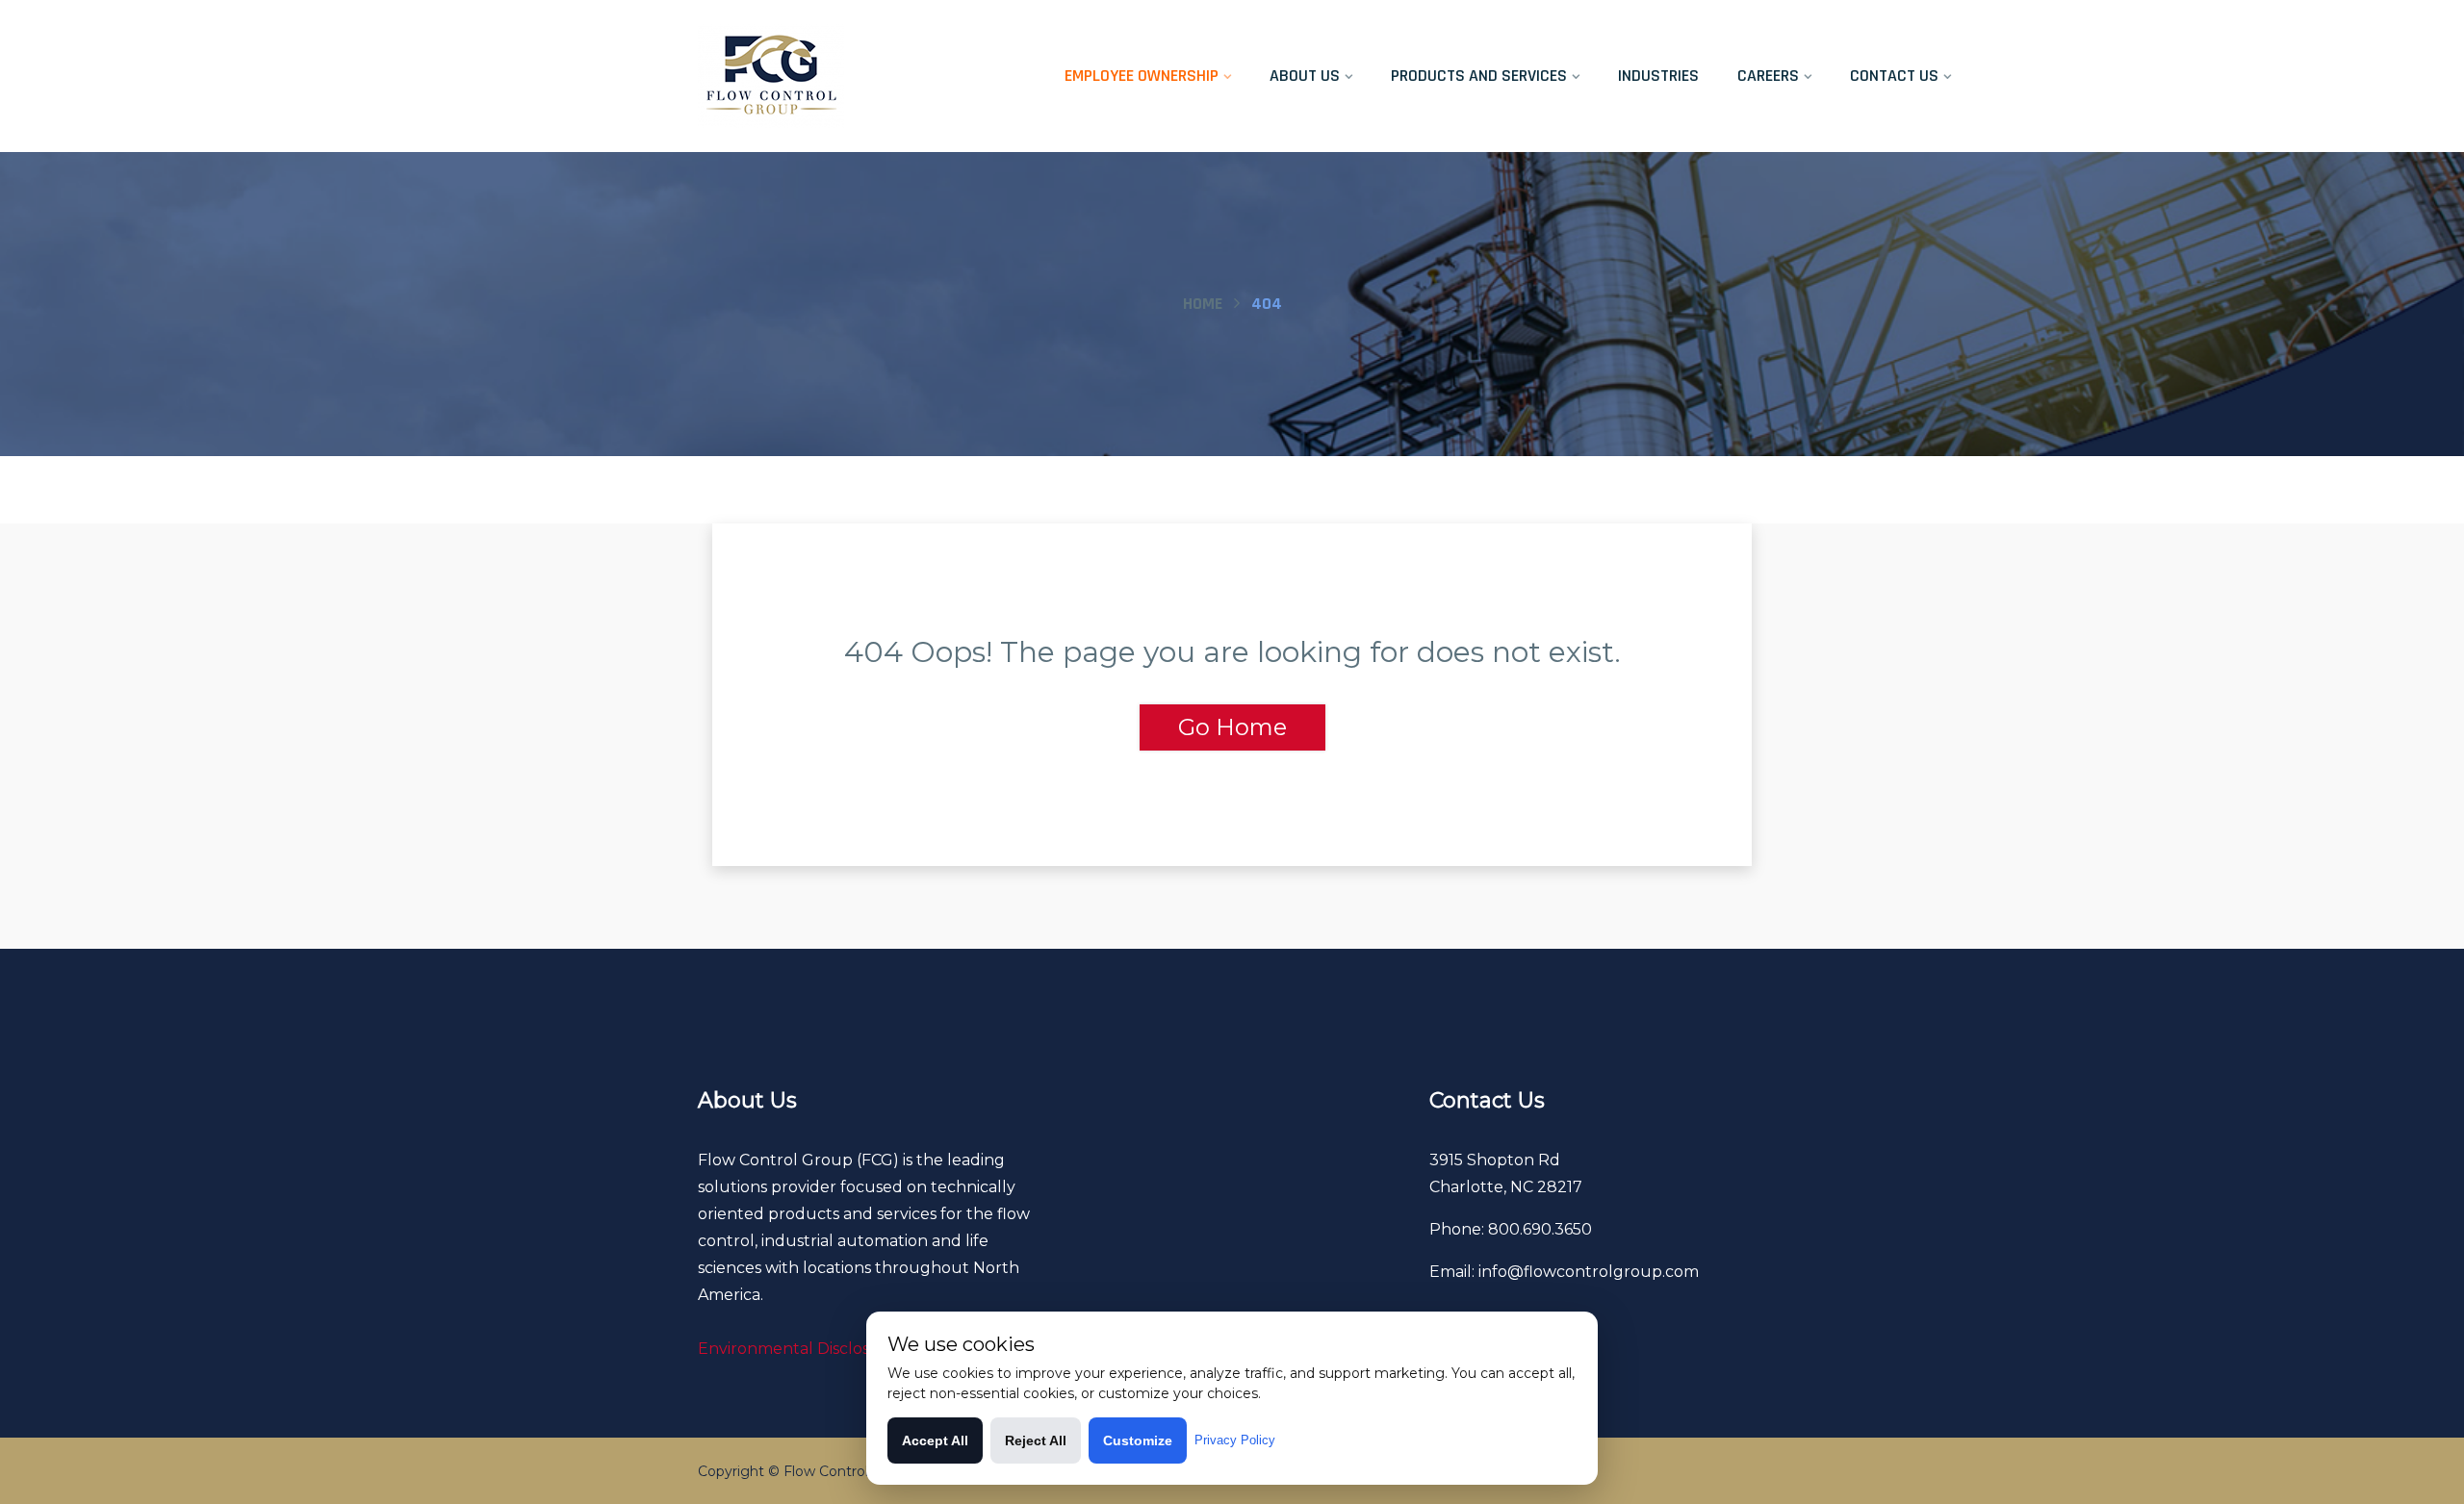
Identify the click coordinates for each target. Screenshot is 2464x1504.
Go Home (1232, 727)
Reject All (1036, 1440)
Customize (1138, 1440)
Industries (1658, 76)
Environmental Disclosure (797, 1349)
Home (1203, 304)
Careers (1768, 76)
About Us (1305, 76)
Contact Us (1894, 76)
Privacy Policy (1235, 1440)
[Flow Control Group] (844, 76)
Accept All (935, 1440)
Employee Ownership (1142, 76)
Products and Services (1479, 76)
